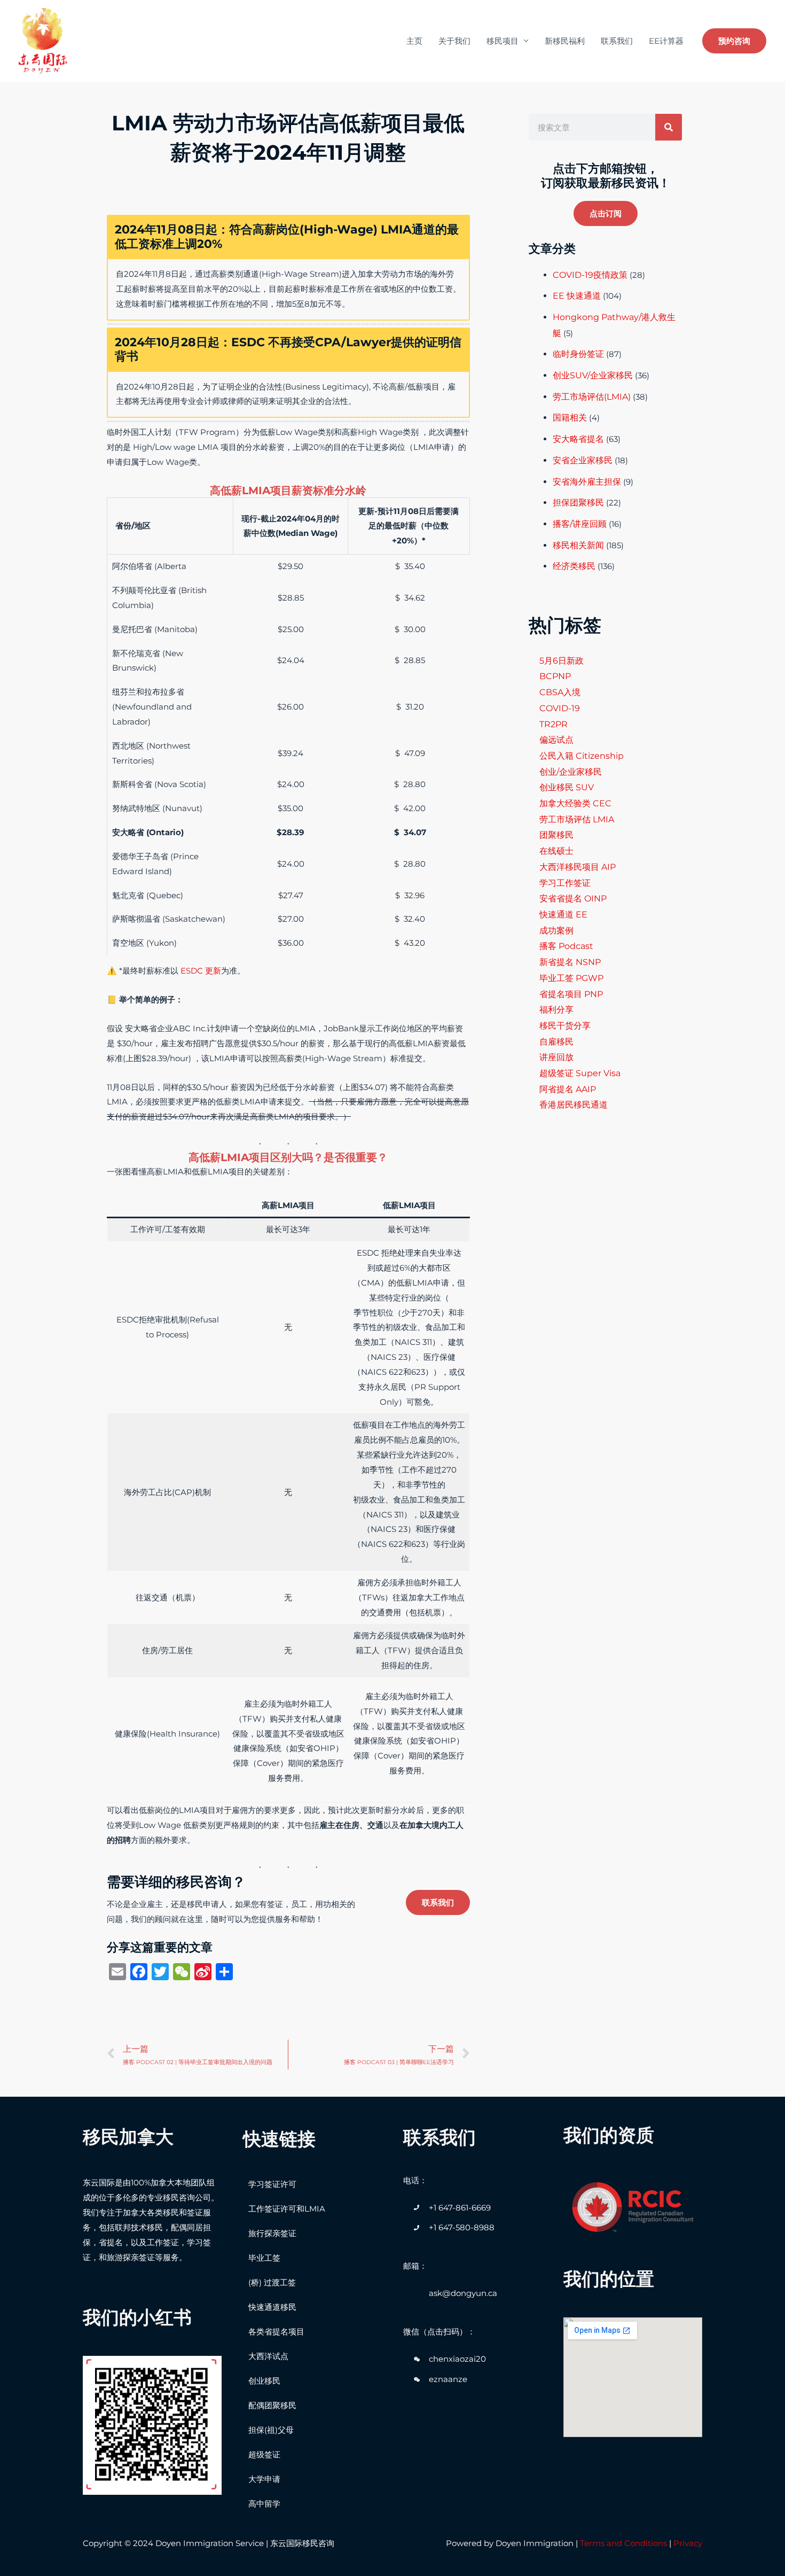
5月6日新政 (562, 661)
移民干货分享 (565, 1026)
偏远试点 (556, 740)
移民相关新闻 (578, 545)
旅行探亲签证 (272, 2233)
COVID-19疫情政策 (590, 275)
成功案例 (556, 931)
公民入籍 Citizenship (582, 756)
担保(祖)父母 (271, 2430)
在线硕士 (556, 851)
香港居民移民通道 (574, 1105)
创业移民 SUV (567, 787)
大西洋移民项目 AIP (578, 867)
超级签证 (264, 2454)
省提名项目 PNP (571, 994)
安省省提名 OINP (573, 898)
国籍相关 (570, 418)
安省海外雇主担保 (587, 482)
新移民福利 (565, 41)
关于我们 (454, 41)
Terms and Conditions (623, 2543)
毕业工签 (264, 2258)
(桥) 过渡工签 (272, 2282)
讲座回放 (556, 1057)
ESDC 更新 (201, 971)
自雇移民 (556, 1042)
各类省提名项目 (276, 2332)
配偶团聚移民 (272, 2405)
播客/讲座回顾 (580, 524)
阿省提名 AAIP (568, 1089)
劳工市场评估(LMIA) (592, 397)
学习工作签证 (565, 883)
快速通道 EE (563, 915)
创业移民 (264, 2381)
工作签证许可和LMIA (287, 2209)
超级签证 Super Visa (580, 1073)
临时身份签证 (578, 354)
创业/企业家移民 (571, 772)
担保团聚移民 (578, 503)
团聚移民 (556, 835)
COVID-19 (560, 708)
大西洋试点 (268, 2356)
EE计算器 (666, 41)
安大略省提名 (578, 439)
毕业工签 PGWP (571, 978)
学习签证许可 (272, 2184)
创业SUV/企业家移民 (593, 375)
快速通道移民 (272, 2307)
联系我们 (617, 41)
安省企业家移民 (583, 460)
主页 (414, 41)
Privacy (688, 2543)
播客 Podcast (566, 946)
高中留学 (264, 2504)
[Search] (669, 127)
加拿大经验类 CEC (575, 803)
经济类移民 (574, 566)
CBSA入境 (560, 692)
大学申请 (264, 2479)
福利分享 (556, 1010)
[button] (606, 213)
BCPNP (555, 676)
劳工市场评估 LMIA (577, 819)
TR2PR (554, 724)
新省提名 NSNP (570, 962)
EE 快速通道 (577, 296)
